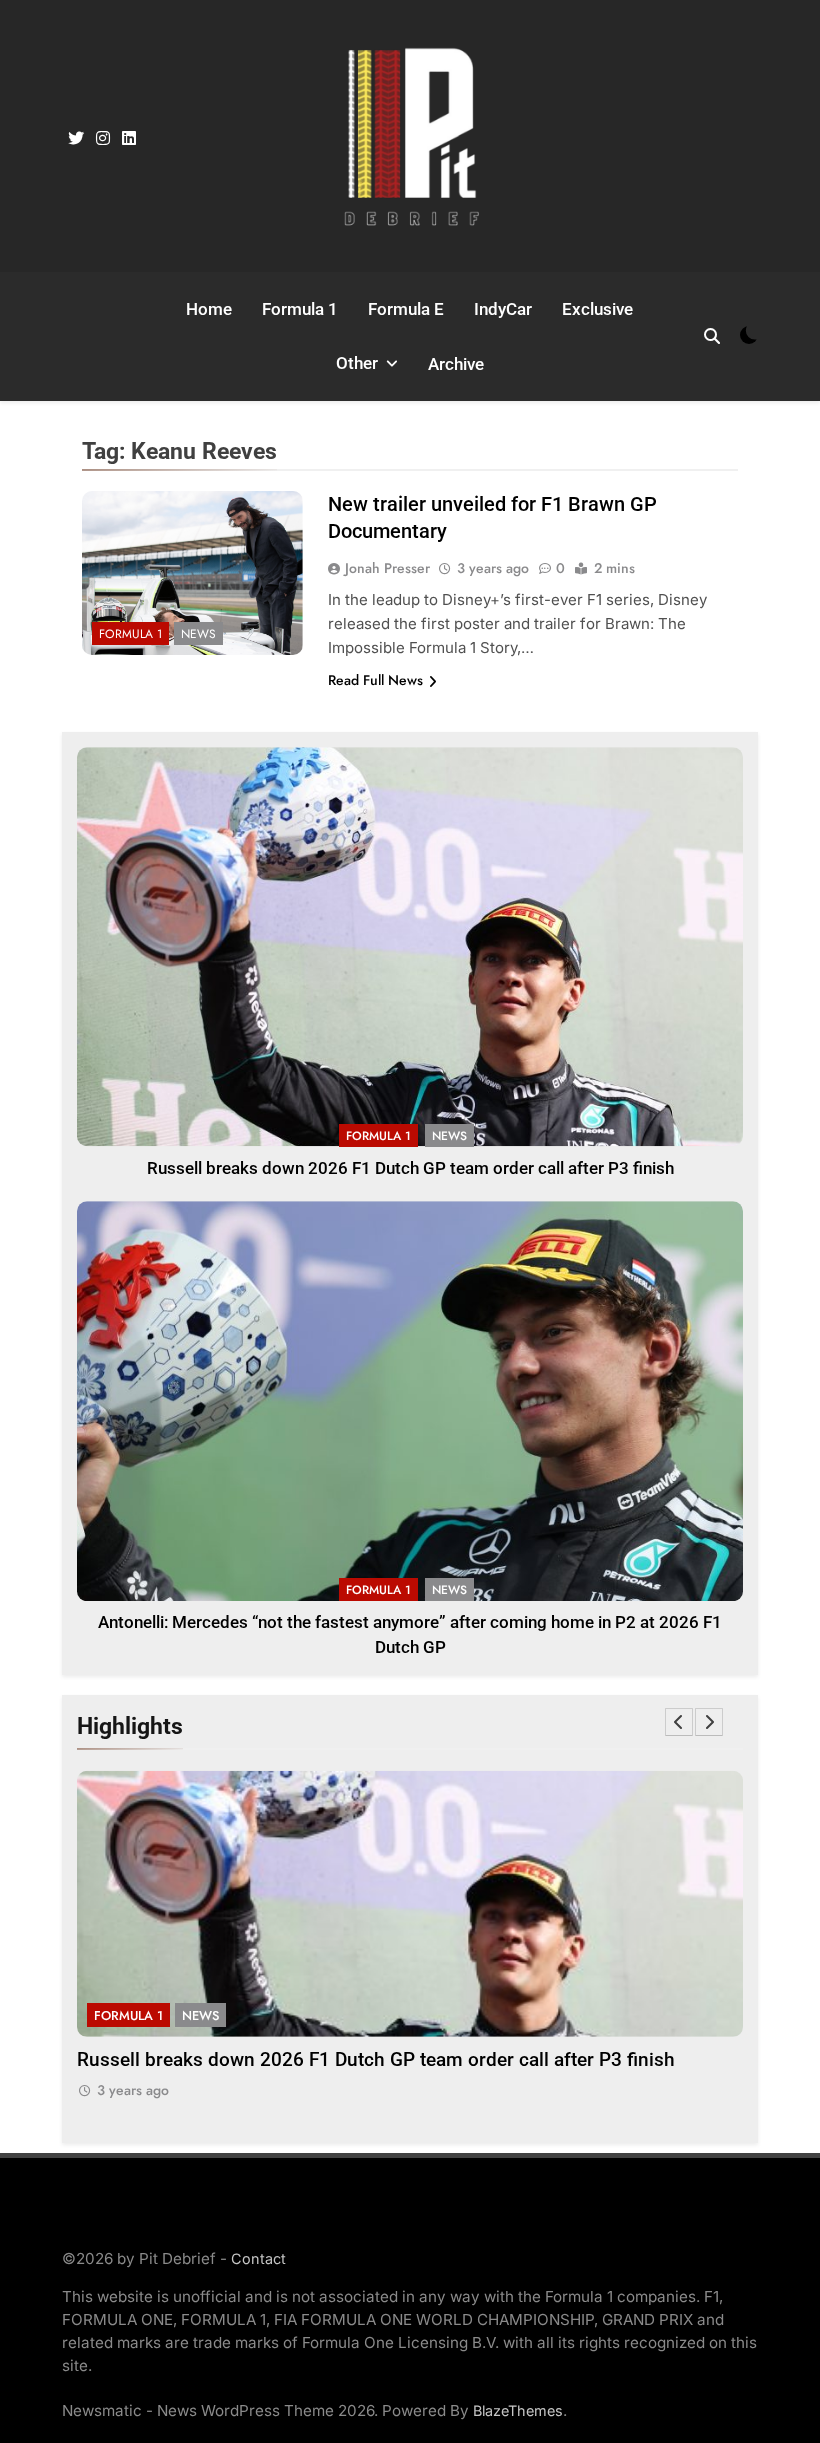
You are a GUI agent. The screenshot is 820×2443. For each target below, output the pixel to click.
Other (357, 363)
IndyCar (503, 309)
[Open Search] (712, 336)
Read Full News (375, 680)
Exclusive (597, 309)
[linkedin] (129, 139)
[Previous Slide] (679, 1722)
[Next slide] (709, 1722)
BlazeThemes (518, 2410)
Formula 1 (300, 309)
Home (209, 309)
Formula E (406, 309)
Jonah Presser (387, 568)
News (198, 634)
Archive (456, 364)
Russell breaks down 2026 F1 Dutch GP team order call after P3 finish (410, 1168)
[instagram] (103, 139)
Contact (258, 2258)
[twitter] (76, 139)
